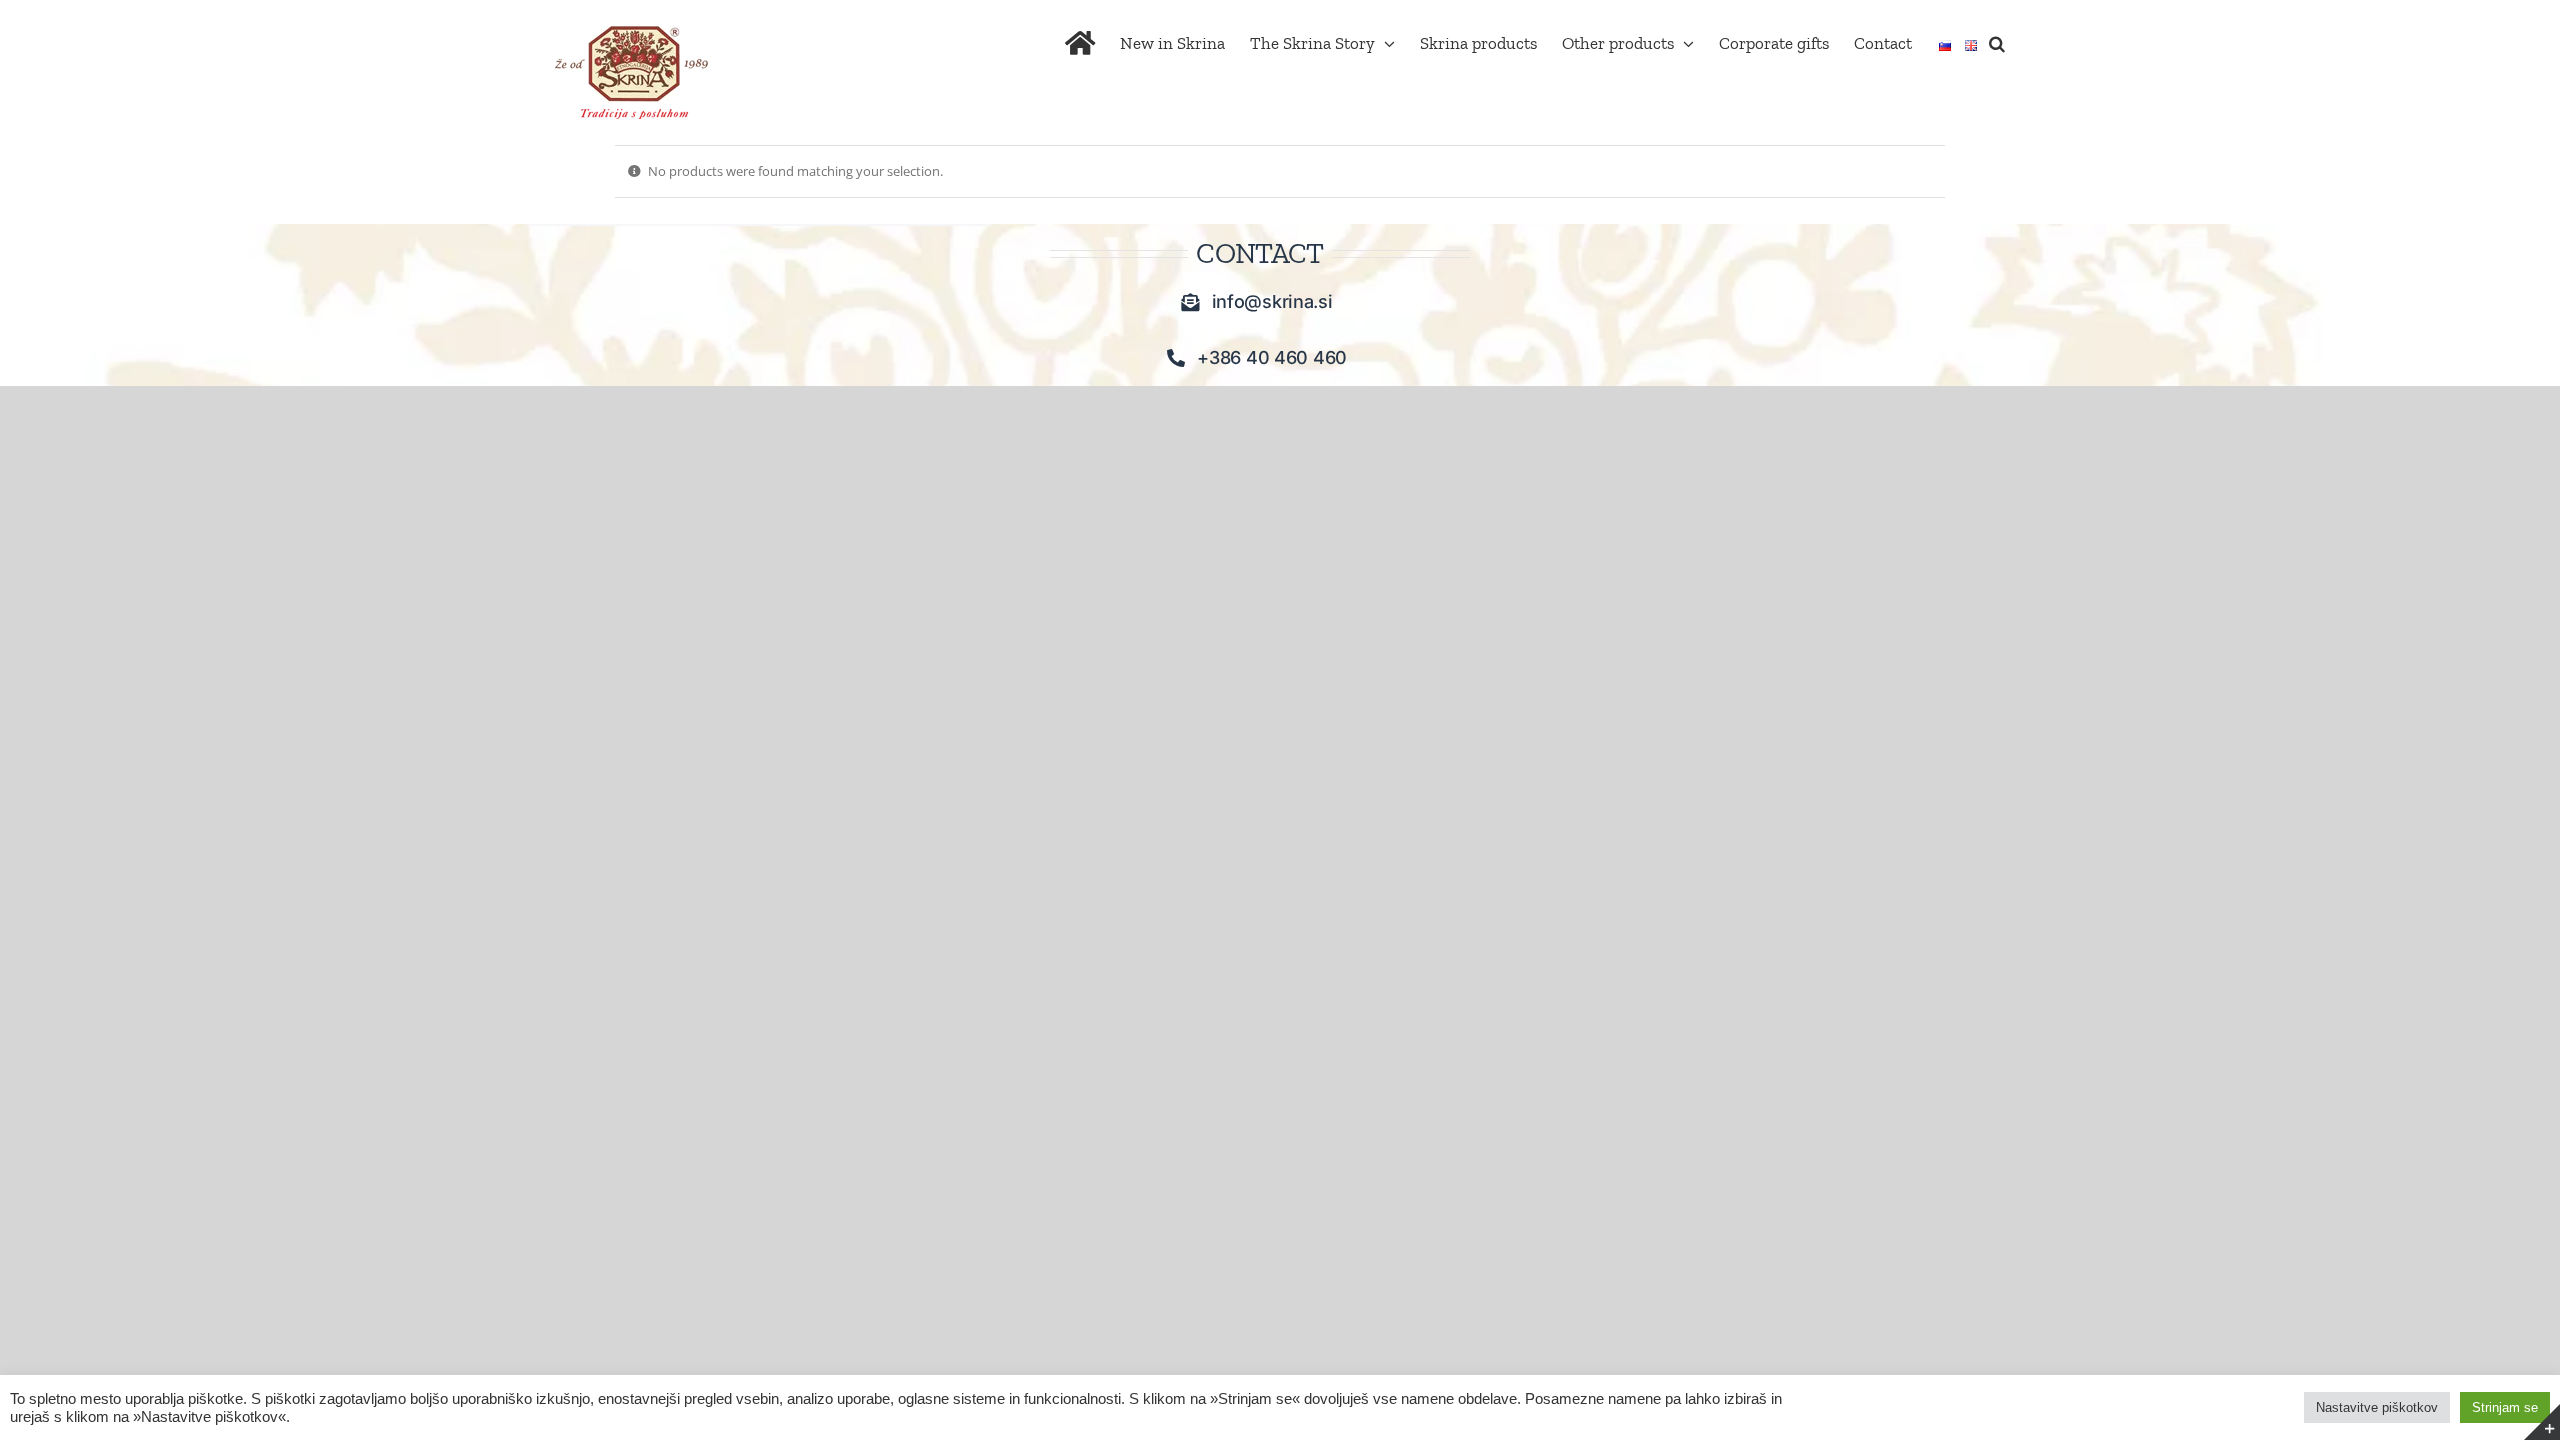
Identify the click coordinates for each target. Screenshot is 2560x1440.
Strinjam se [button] (2505, 1407)
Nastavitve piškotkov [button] (2377, 1407)
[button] (1997, 42)
